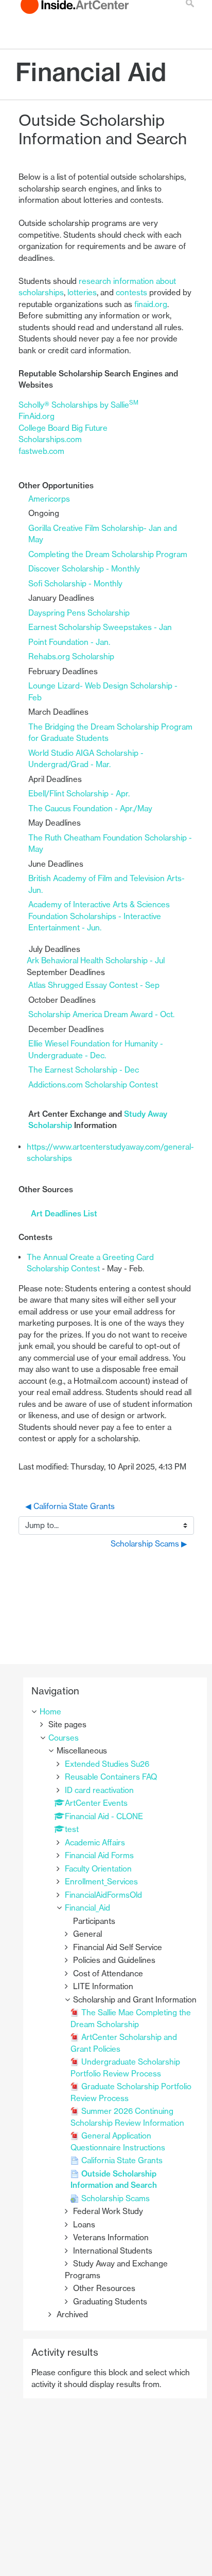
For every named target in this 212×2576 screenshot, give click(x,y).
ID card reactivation (99, 1790)
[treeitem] (115, 1712)
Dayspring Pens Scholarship (79, 613)
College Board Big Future (63, 428)
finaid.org (151, 304)
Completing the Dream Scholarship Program (108, 554)
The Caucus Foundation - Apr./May (90, 808)
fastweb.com (41, 451)
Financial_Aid (87, 1908)
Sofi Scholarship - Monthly (75, 584)
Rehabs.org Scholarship (72, 656)
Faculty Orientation (98, 1869)
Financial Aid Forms (99, 1855)
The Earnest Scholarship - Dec (84, 1070)
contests (131, 292)
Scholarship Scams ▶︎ (149, 1544)
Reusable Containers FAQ (111, 1777)
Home (50, 1712)
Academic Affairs (95, 1843)
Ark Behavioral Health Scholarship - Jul (96, 960)
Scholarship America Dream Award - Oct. (101, 1014)
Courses (64, 1738)
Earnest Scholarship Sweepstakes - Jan (100, 627)
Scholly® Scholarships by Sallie (78, 405)
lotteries (82, 292)
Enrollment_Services (101, 1882)
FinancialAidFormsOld (103, 1895)
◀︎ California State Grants (70, 1506)
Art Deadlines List (64, 1214)
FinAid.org (37, 416)
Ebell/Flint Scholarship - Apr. (79, 794)
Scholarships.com (50, 439)
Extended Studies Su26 (107, 1764)
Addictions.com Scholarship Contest (93, 1085)
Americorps (49, 499)
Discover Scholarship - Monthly (84, 569)
